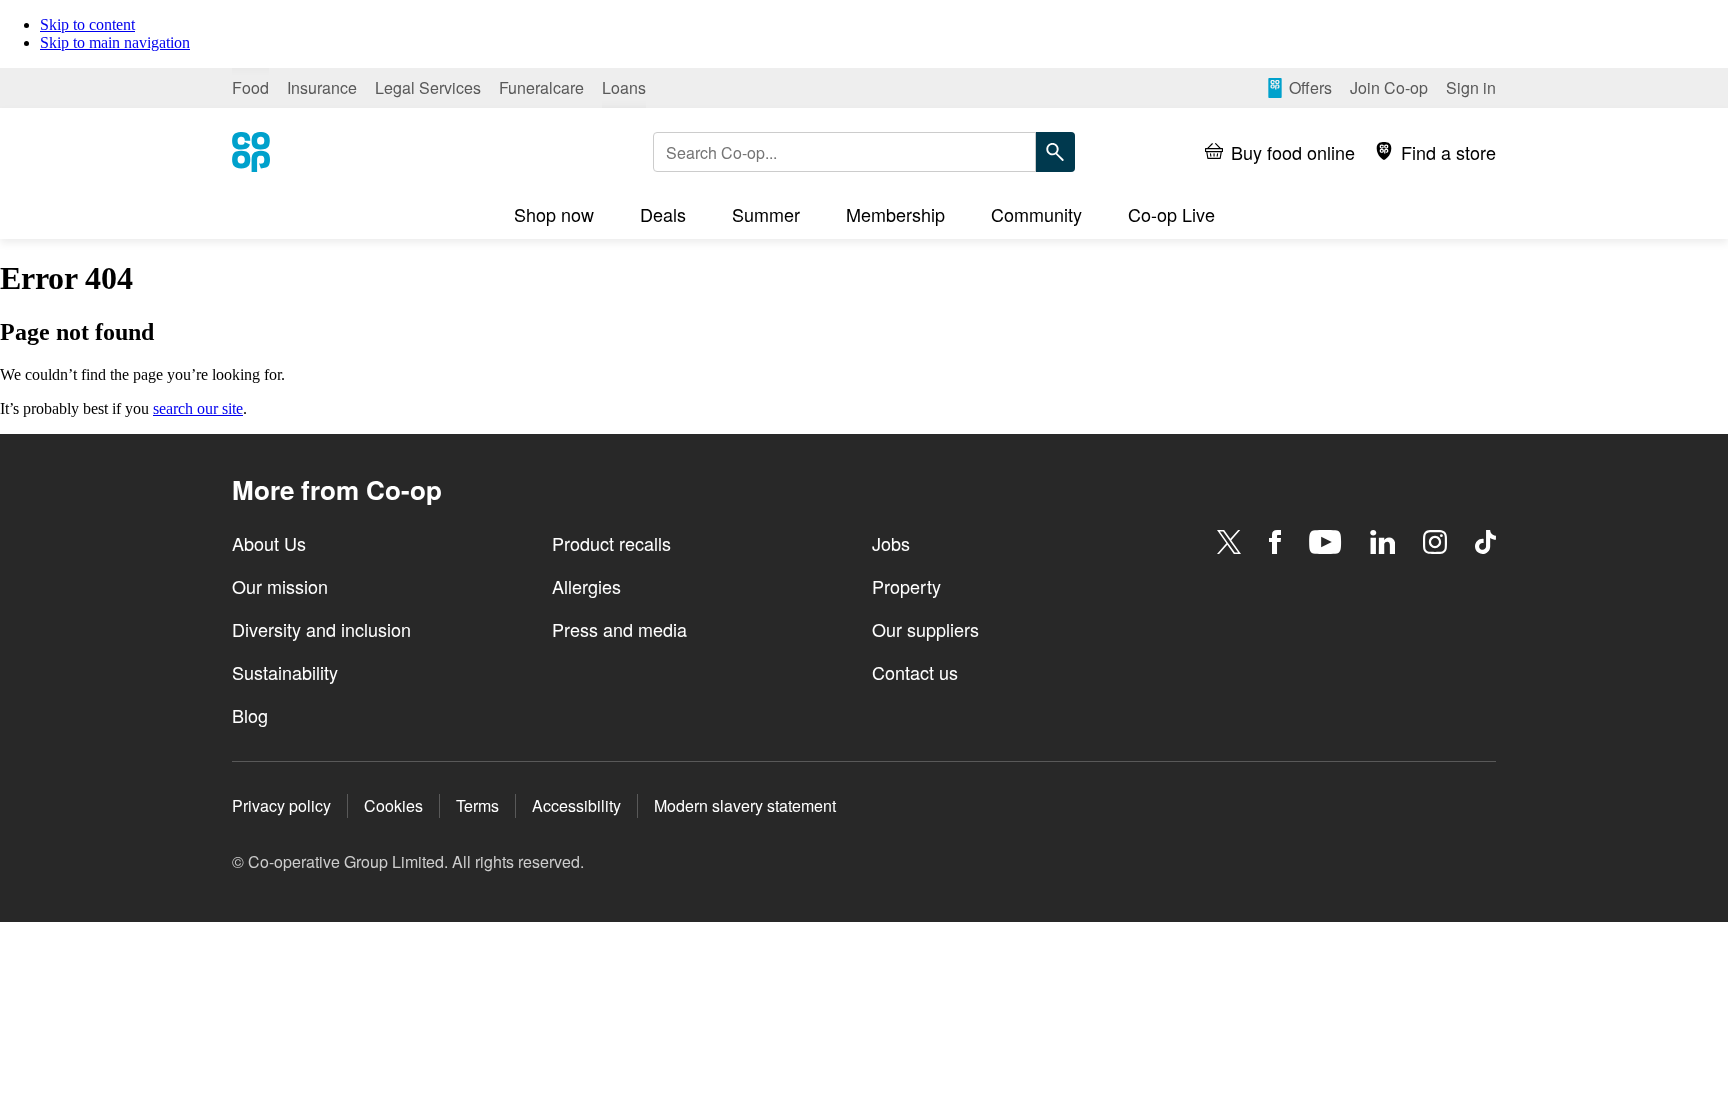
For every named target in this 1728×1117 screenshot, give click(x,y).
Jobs (891, 543)
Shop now (554, 214)
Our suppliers (925, 629)
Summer (766, 214)
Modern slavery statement (745, 805)
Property (906, 586)
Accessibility (576, 805)
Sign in (1471, 87)
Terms (477, 805)
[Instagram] (1435, 542)
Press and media (619, 629)
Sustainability (285, 672)
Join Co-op (1389, 87)
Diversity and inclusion (321, 629)
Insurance (322, 87)
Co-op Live (1171, 214)
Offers (1310, 87)
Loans (624, 87)
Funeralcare (541, 87)
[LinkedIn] (1383, 542)
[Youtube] (1325, 542)
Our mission (280, 586)
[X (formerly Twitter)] (1229, 542)
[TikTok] (1485, 542)
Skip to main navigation (115, 42)
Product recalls (611, 543)
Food (250, 87)
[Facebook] (1275, 542)
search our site (198, 408)
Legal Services (428, 87)
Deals (663, 214)
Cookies (393, 805)
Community (1036, 214)
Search (1055, 152)
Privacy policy (281, 805)
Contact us (915, 672)
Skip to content (87, 24)
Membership (895, 214)
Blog (250, 715)
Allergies (586, 586)
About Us (269, 543)
